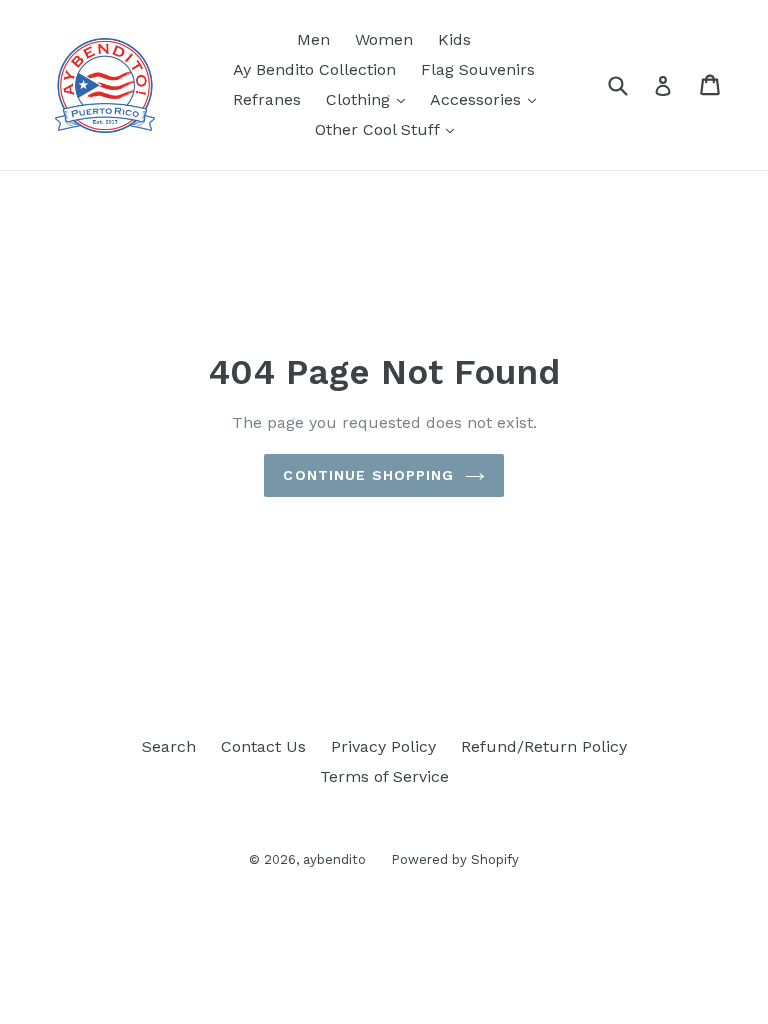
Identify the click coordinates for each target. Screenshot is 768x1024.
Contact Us (263, 746)
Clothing (370, 99)
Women (384, 39)
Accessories (488, 99)
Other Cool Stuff (389, 129)
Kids (454, 39)
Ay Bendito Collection (314, 69)
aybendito (334, 859)
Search (169, 746)
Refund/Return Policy (544, 746)
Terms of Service (384, 776)
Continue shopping (368, 475)
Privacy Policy (383, 746)
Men (313, 39)
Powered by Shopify (455, 859)
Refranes (267, 99)
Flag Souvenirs (478, 69)
